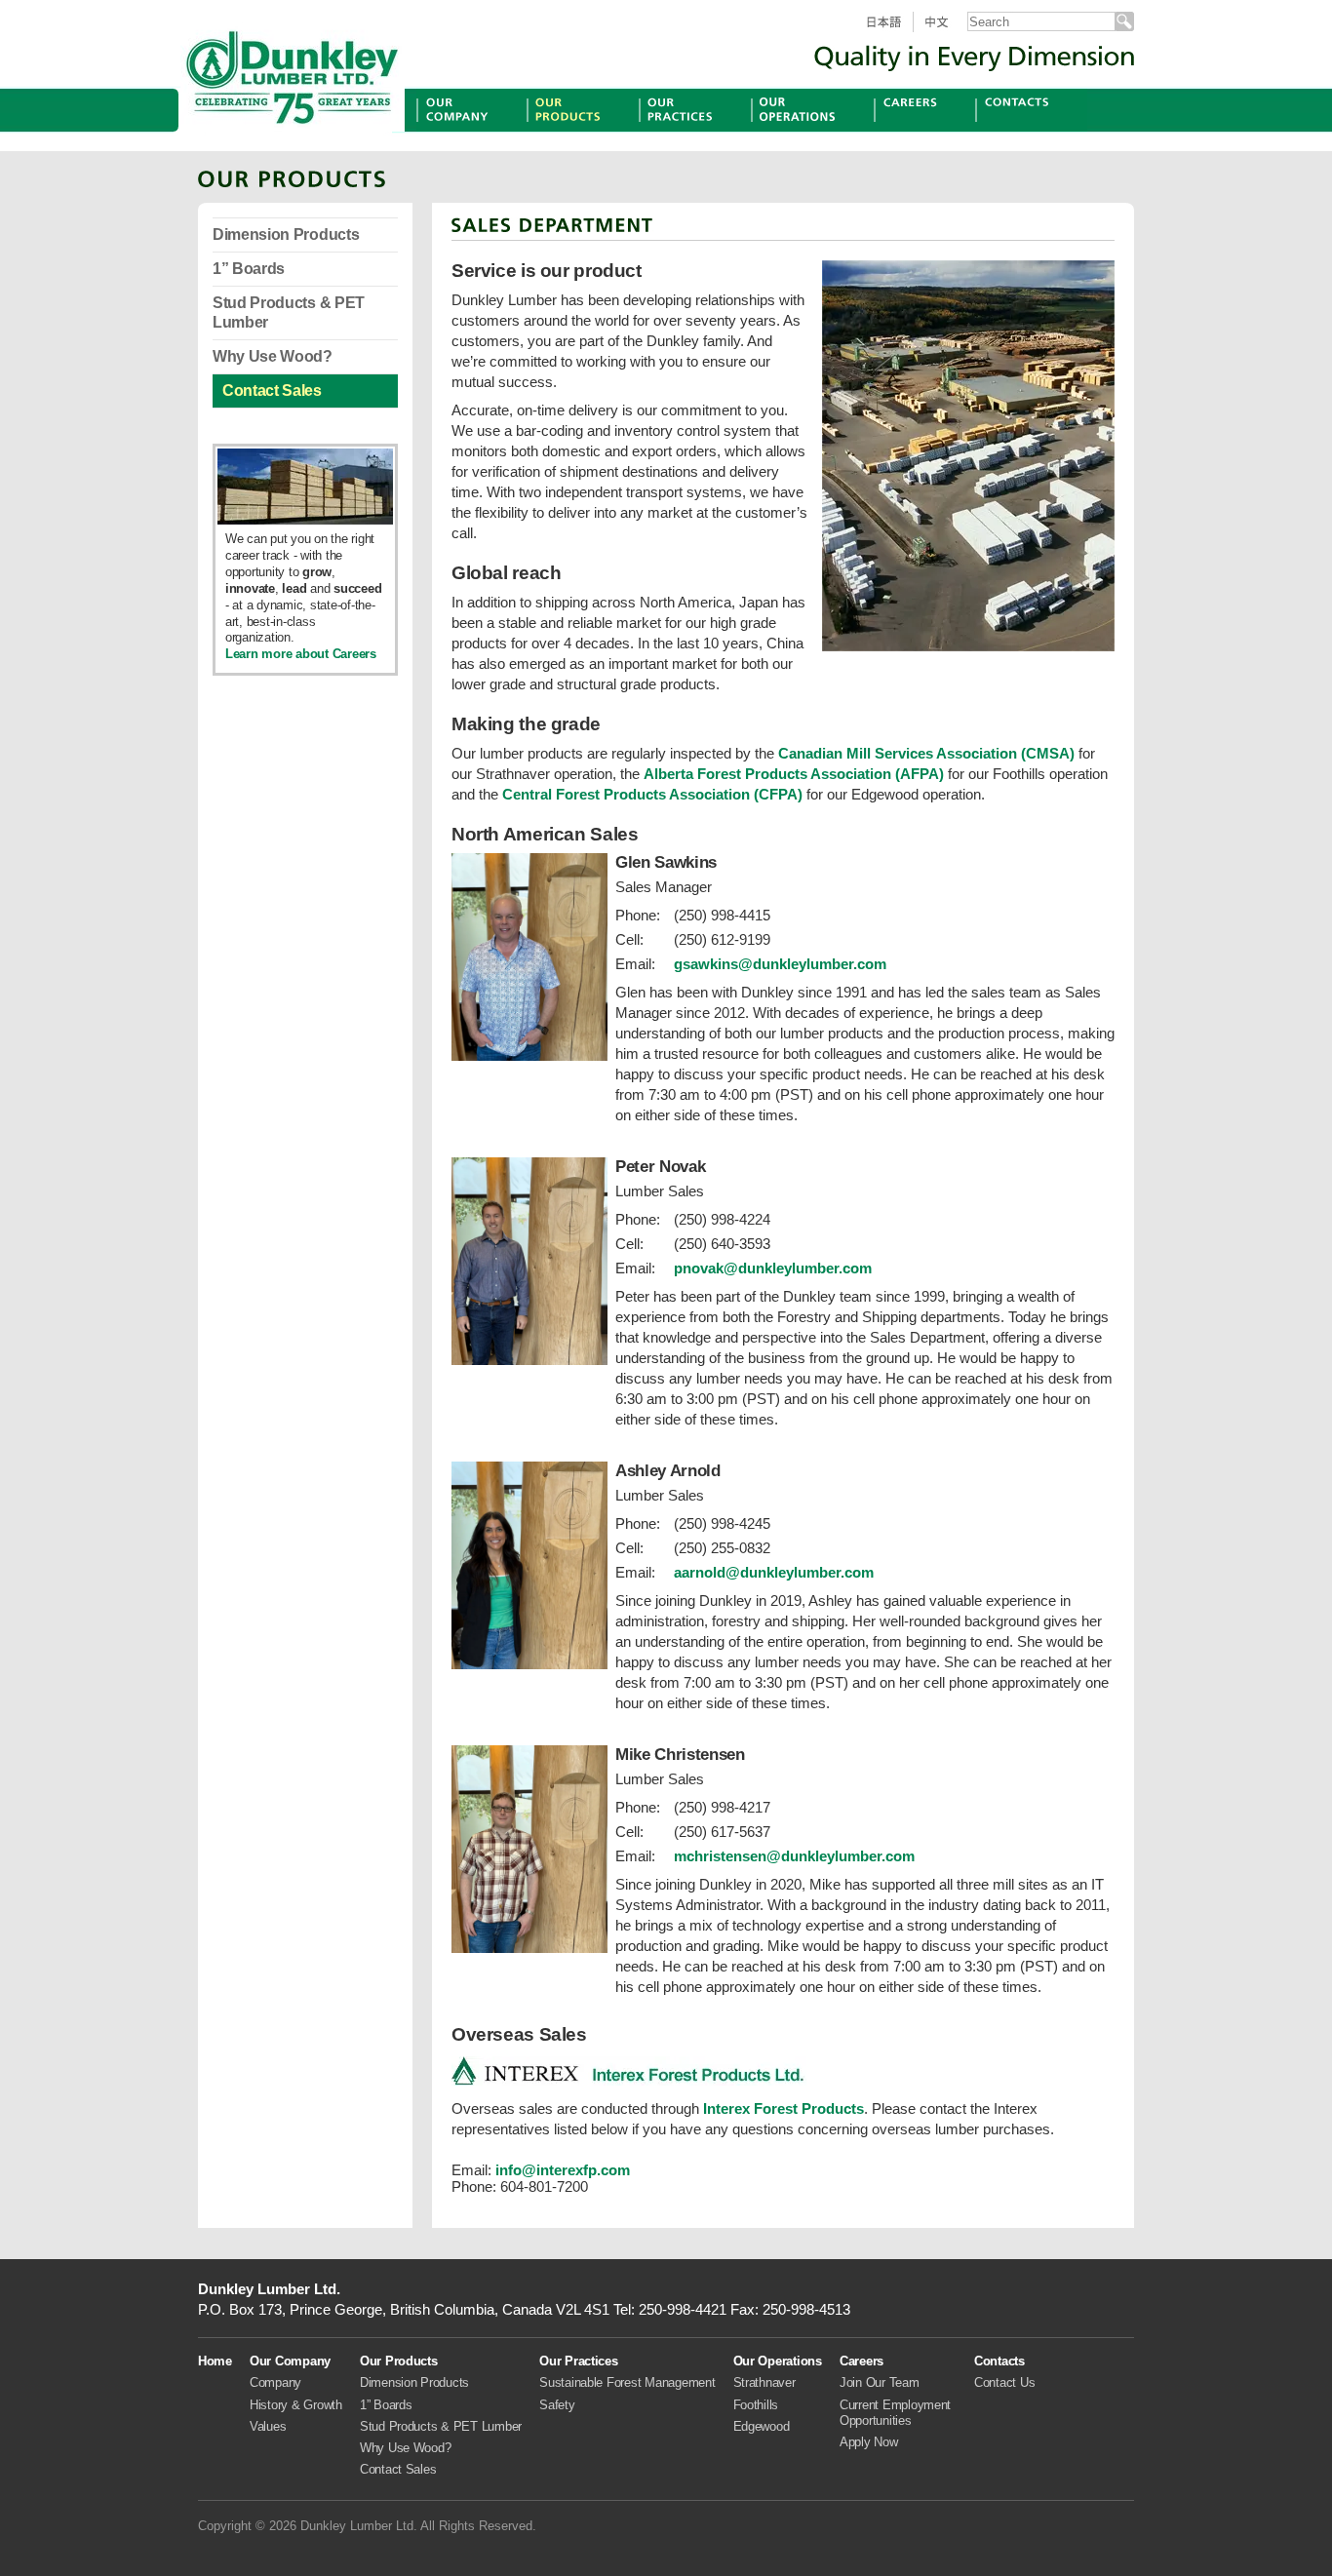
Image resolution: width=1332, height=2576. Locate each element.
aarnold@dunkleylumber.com (774, 1572)
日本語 (891, 32)
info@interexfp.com (563, 2170)
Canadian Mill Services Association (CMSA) (926, 753)
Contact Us (1004, 2382)
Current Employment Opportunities (895, 2413)
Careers (901, 131)
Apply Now (869, 2442)
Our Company (464, 131)
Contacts (1006, 131)
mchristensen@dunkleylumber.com (794, 1856)
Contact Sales (272, 390)
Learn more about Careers (301, 654)
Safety (557, 2405)
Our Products (573, 131)
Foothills (756, 2405)
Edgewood (762, 2426)
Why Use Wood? (273, 356)
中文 (945, 32)
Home (215, 2361)
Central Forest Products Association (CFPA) (652, 794)
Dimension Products (286, 234)
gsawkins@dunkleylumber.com (780, 964)
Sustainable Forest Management (627, 2382)
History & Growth (296, 2405)
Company (275, 2382)
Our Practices (686, 131)
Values (268, 2426)
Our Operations (804, 131)
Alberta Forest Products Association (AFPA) (794, 774)
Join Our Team (880, 2382)
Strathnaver (764, 2382)
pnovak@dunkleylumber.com (773, 1268)
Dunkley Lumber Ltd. (293, 73)
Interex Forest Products (784, 2108)
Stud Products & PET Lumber (289, 312)
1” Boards (249, 269)
